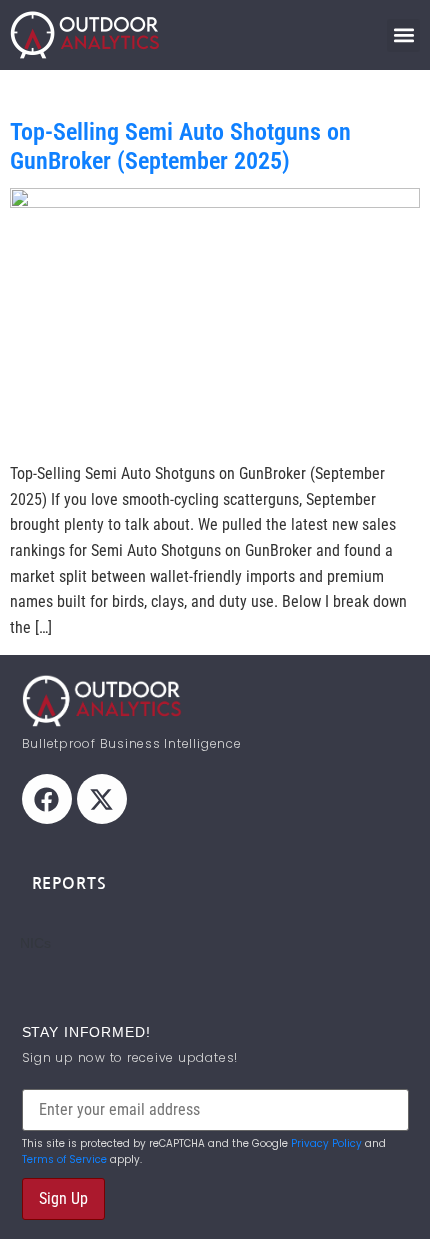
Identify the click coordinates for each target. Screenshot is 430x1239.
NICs (35, 943)
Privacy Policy (326, 1143)
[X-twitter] (102, 799)
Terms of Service (64, 1159)
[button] (403, 35)
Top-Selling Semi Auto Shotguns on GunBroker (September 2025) (180, 146)
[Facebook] (47, 799)
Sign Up (63, 1198)
